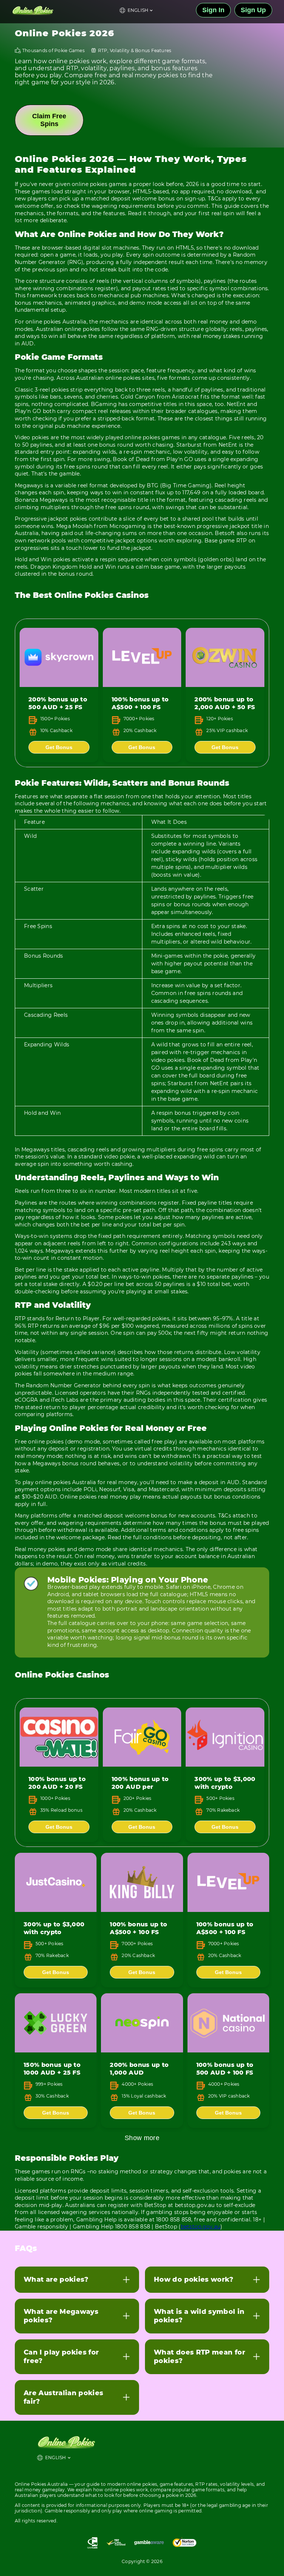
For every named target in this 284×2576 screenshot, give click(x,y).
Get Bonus (59, 747)
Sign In (213, 10)
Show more (142, 2138)
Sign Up (253, 10)
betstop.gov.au (201, 2227)
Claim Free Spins (49, 120)
